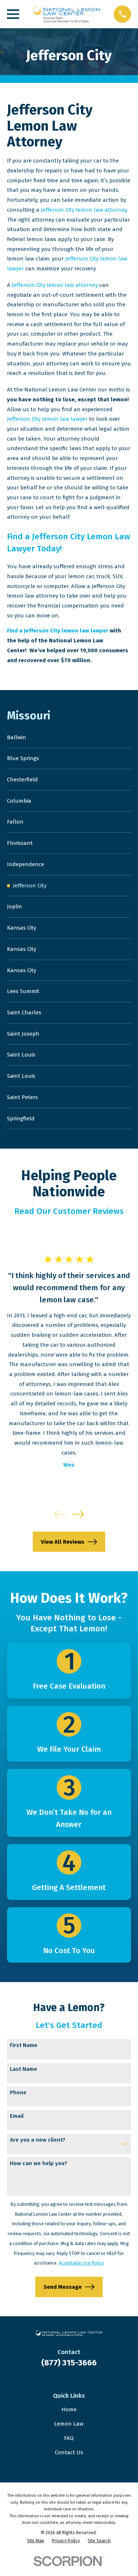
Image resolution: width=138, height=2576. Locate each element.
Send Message (63, 2287)
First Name (24, 2045)
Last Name (24, 2069)
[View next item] (78, 1514)
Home (69, 2409)
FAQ (69, 2438)
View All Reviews (63, 1542)
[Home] (66, 14)
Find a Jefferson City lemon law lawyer (58, 631)
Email (17, 2116)
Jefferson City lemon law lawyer (47, 419)
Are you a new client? (38, 2140)
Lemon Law (69, 2424)
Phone (18, 2092)
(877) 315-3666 (69, 2363)
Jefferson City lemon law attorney (84, 210)
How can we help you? (39, 2163)
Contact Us (69, 2452)
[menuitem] (69, 738)
